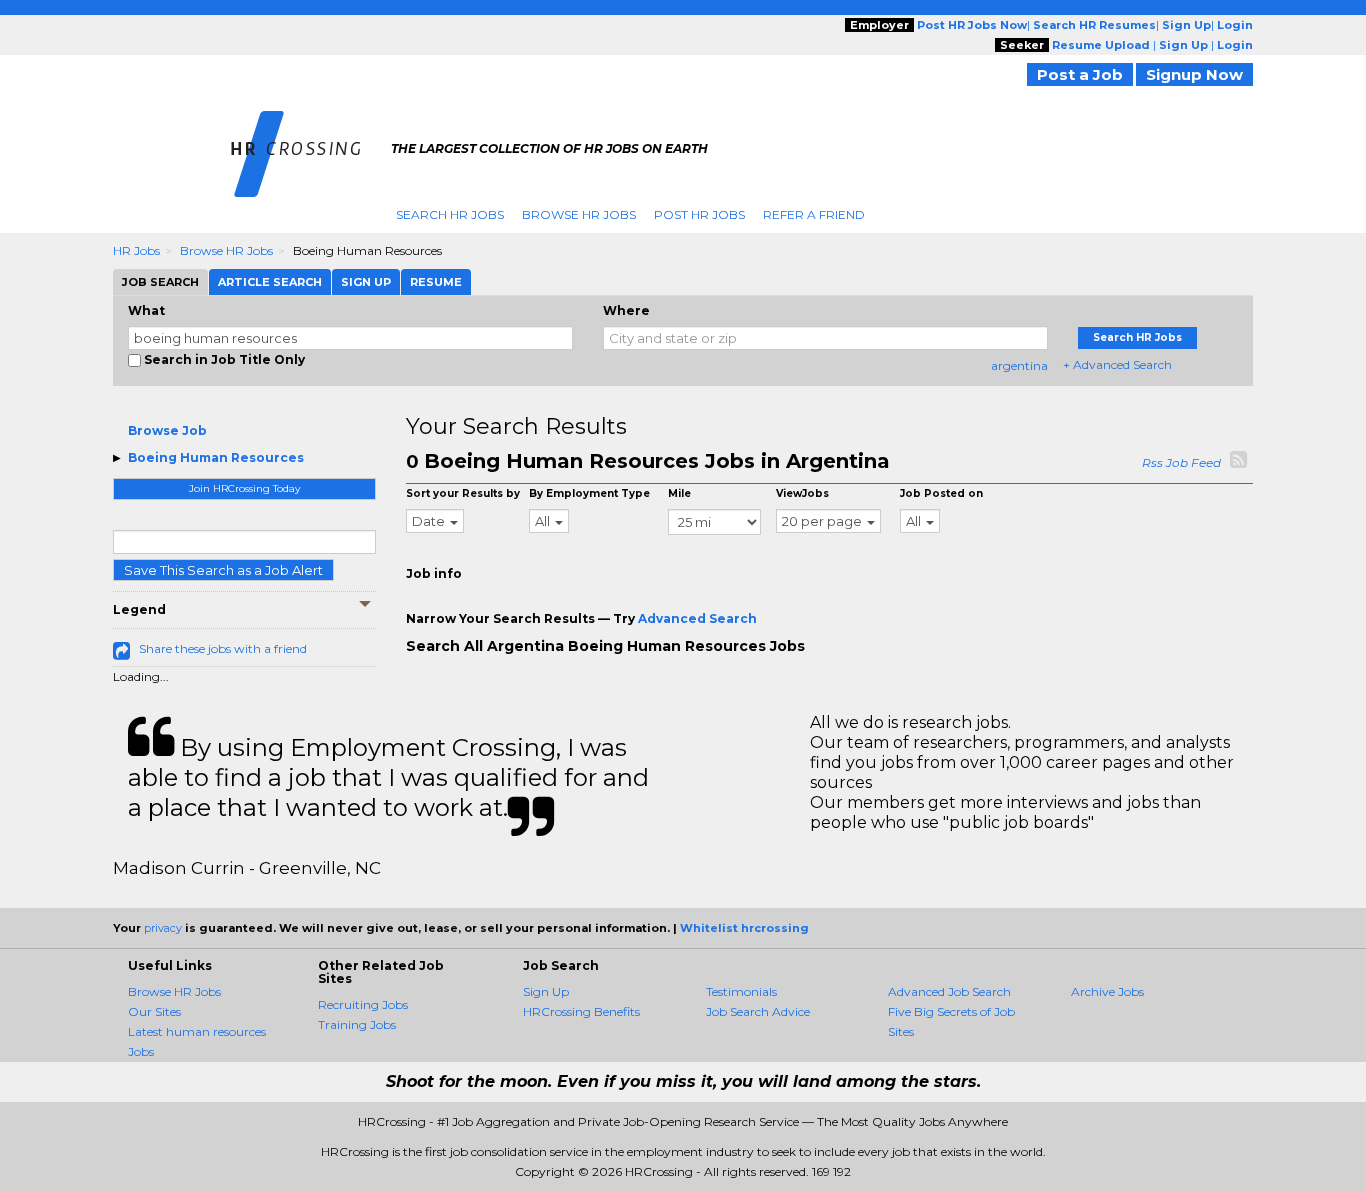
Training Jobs (357, 1024)
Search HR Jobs (450, 214)
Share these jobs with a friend (223, 648)
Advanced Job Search (949, 991)
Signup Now (1194, 74)
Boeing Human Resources (216, 457)
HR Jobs (136, 250)
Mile (679, 493)
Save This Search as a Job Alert (223, 570)
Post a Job (1080, 74)
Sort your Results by (463, 493)
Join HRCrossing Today (244, 488)
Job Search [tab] (160, 282)
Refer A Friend (814, 214)
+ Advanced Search (1117, 364)
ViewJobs (802, 493)
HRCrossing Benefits (581, 1011)
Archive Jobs (1107, 991)
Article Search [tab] (270, 282)
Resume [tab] (436, 282)
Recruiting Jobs (363, 1004)
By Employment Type (589, 493)
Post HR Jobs (699, 214)
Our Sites (154, 1011)
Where (626, 310)
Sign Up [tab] (366, 282)
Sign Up (546, 991)
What (146, 310)
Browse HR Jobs (579, 214)
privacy (163, 928)
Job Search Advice (758, 1011)
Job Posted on (941, 493)
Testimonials (741, 991)
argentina (1019, 365)
